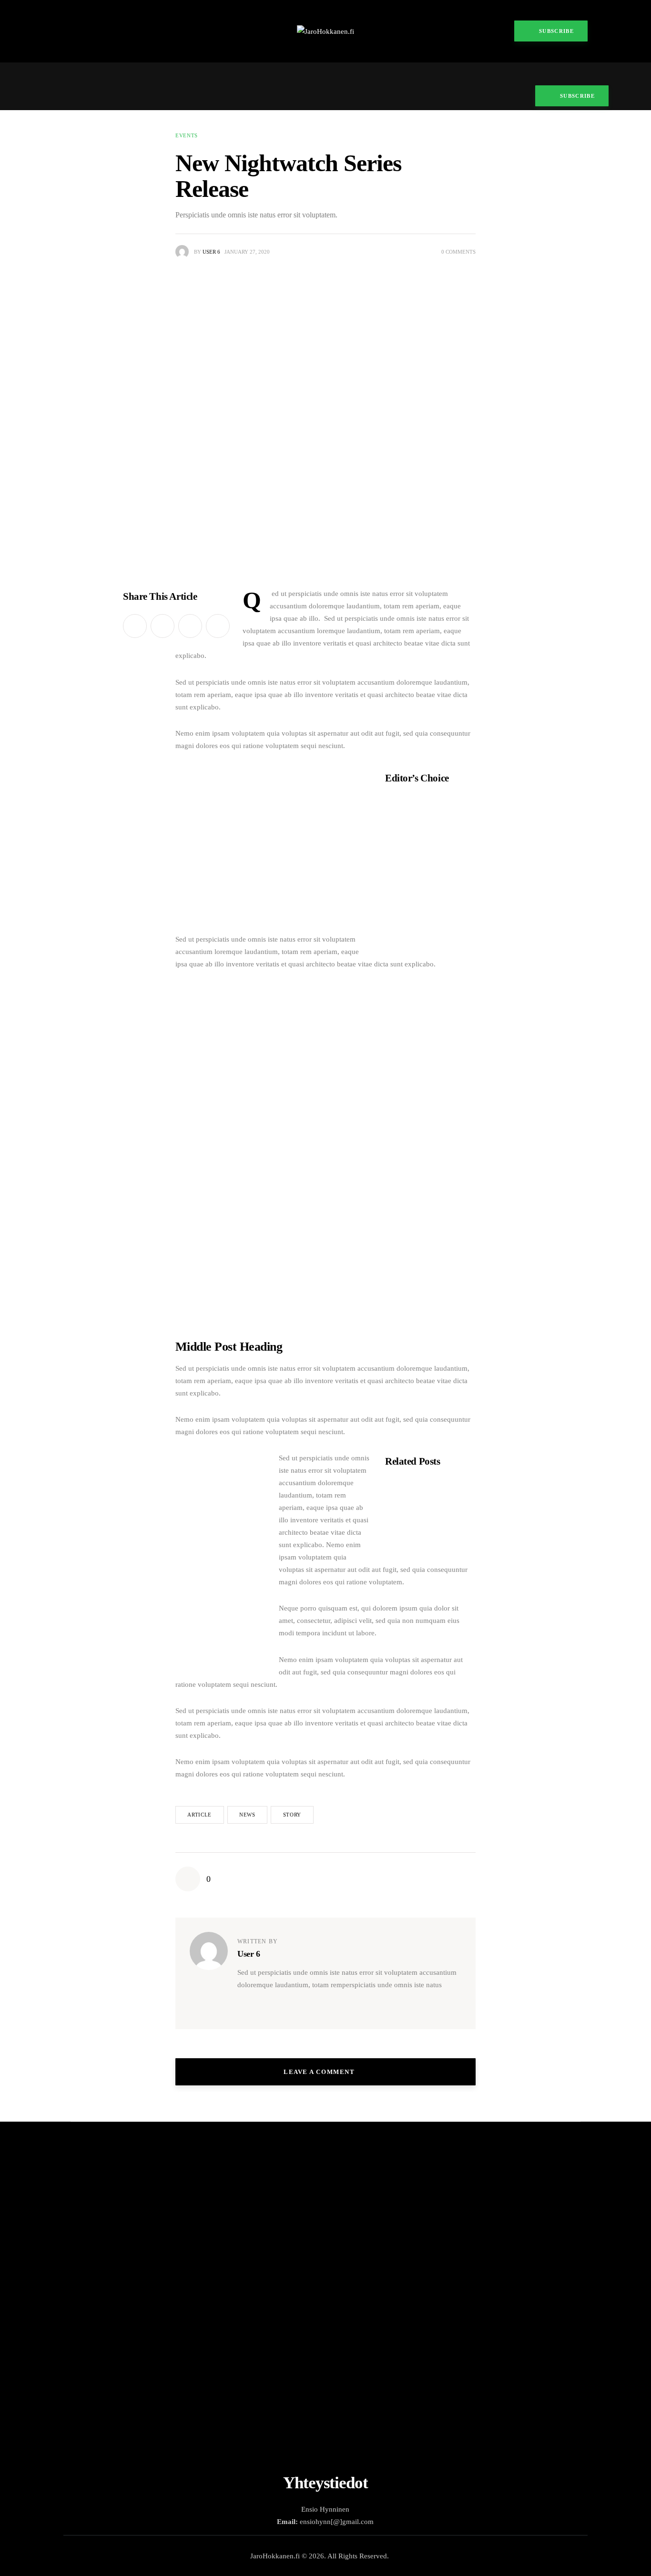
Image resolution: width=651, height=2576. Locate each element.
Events (187, 135)
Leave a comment (320, 2072)
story (292, 1815)
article (199, 1815)
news (247, 1815)
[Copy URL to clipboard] (218, 626)
